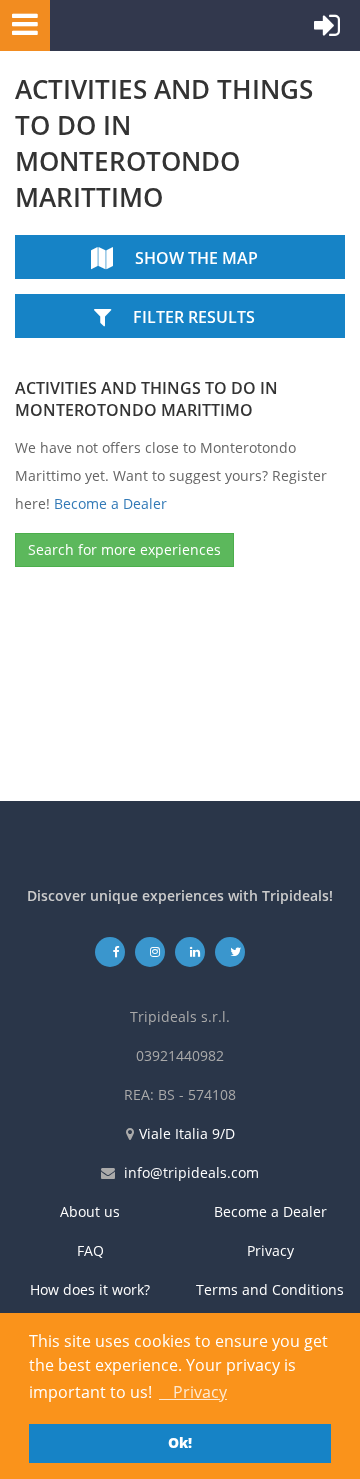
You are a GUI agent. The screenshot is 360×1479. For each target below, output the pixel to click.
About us (90, 1211)
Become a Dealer (110, 503)
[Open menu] (19, 23)
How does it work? (90, 1289)
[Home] (145, 25)
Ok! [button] (180, 1442)
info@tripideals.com (191, 1172)
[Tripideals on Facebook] (110, 951)
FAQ (90, 1250)
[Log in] (327, 30)
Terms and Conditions (270, 1289)
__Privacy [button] (193, 1392)
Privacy (270, 1250)
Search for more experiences (124, 549)
